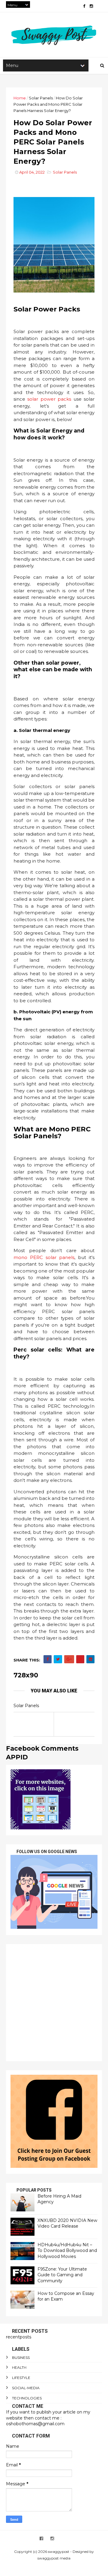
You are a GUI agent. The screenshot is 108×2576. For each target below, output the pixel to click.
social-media (26, 2388)
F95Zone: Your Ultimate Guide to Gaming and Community (62, 2275)
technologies (27, 2398)
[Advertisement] (54, 2003)
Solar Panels (41, 98)
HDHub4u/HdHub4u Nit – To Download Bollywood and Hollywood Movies (67, 2251)
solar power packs (49, 399)
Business (21, 2358)
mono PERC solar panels (44, 1257)
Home (20, 98)
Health (19, 2367)
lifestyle (21, 2378)
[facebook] (84, 6)
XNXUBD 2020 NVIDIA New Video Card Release (67, 2223)
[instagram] (91, 6)
